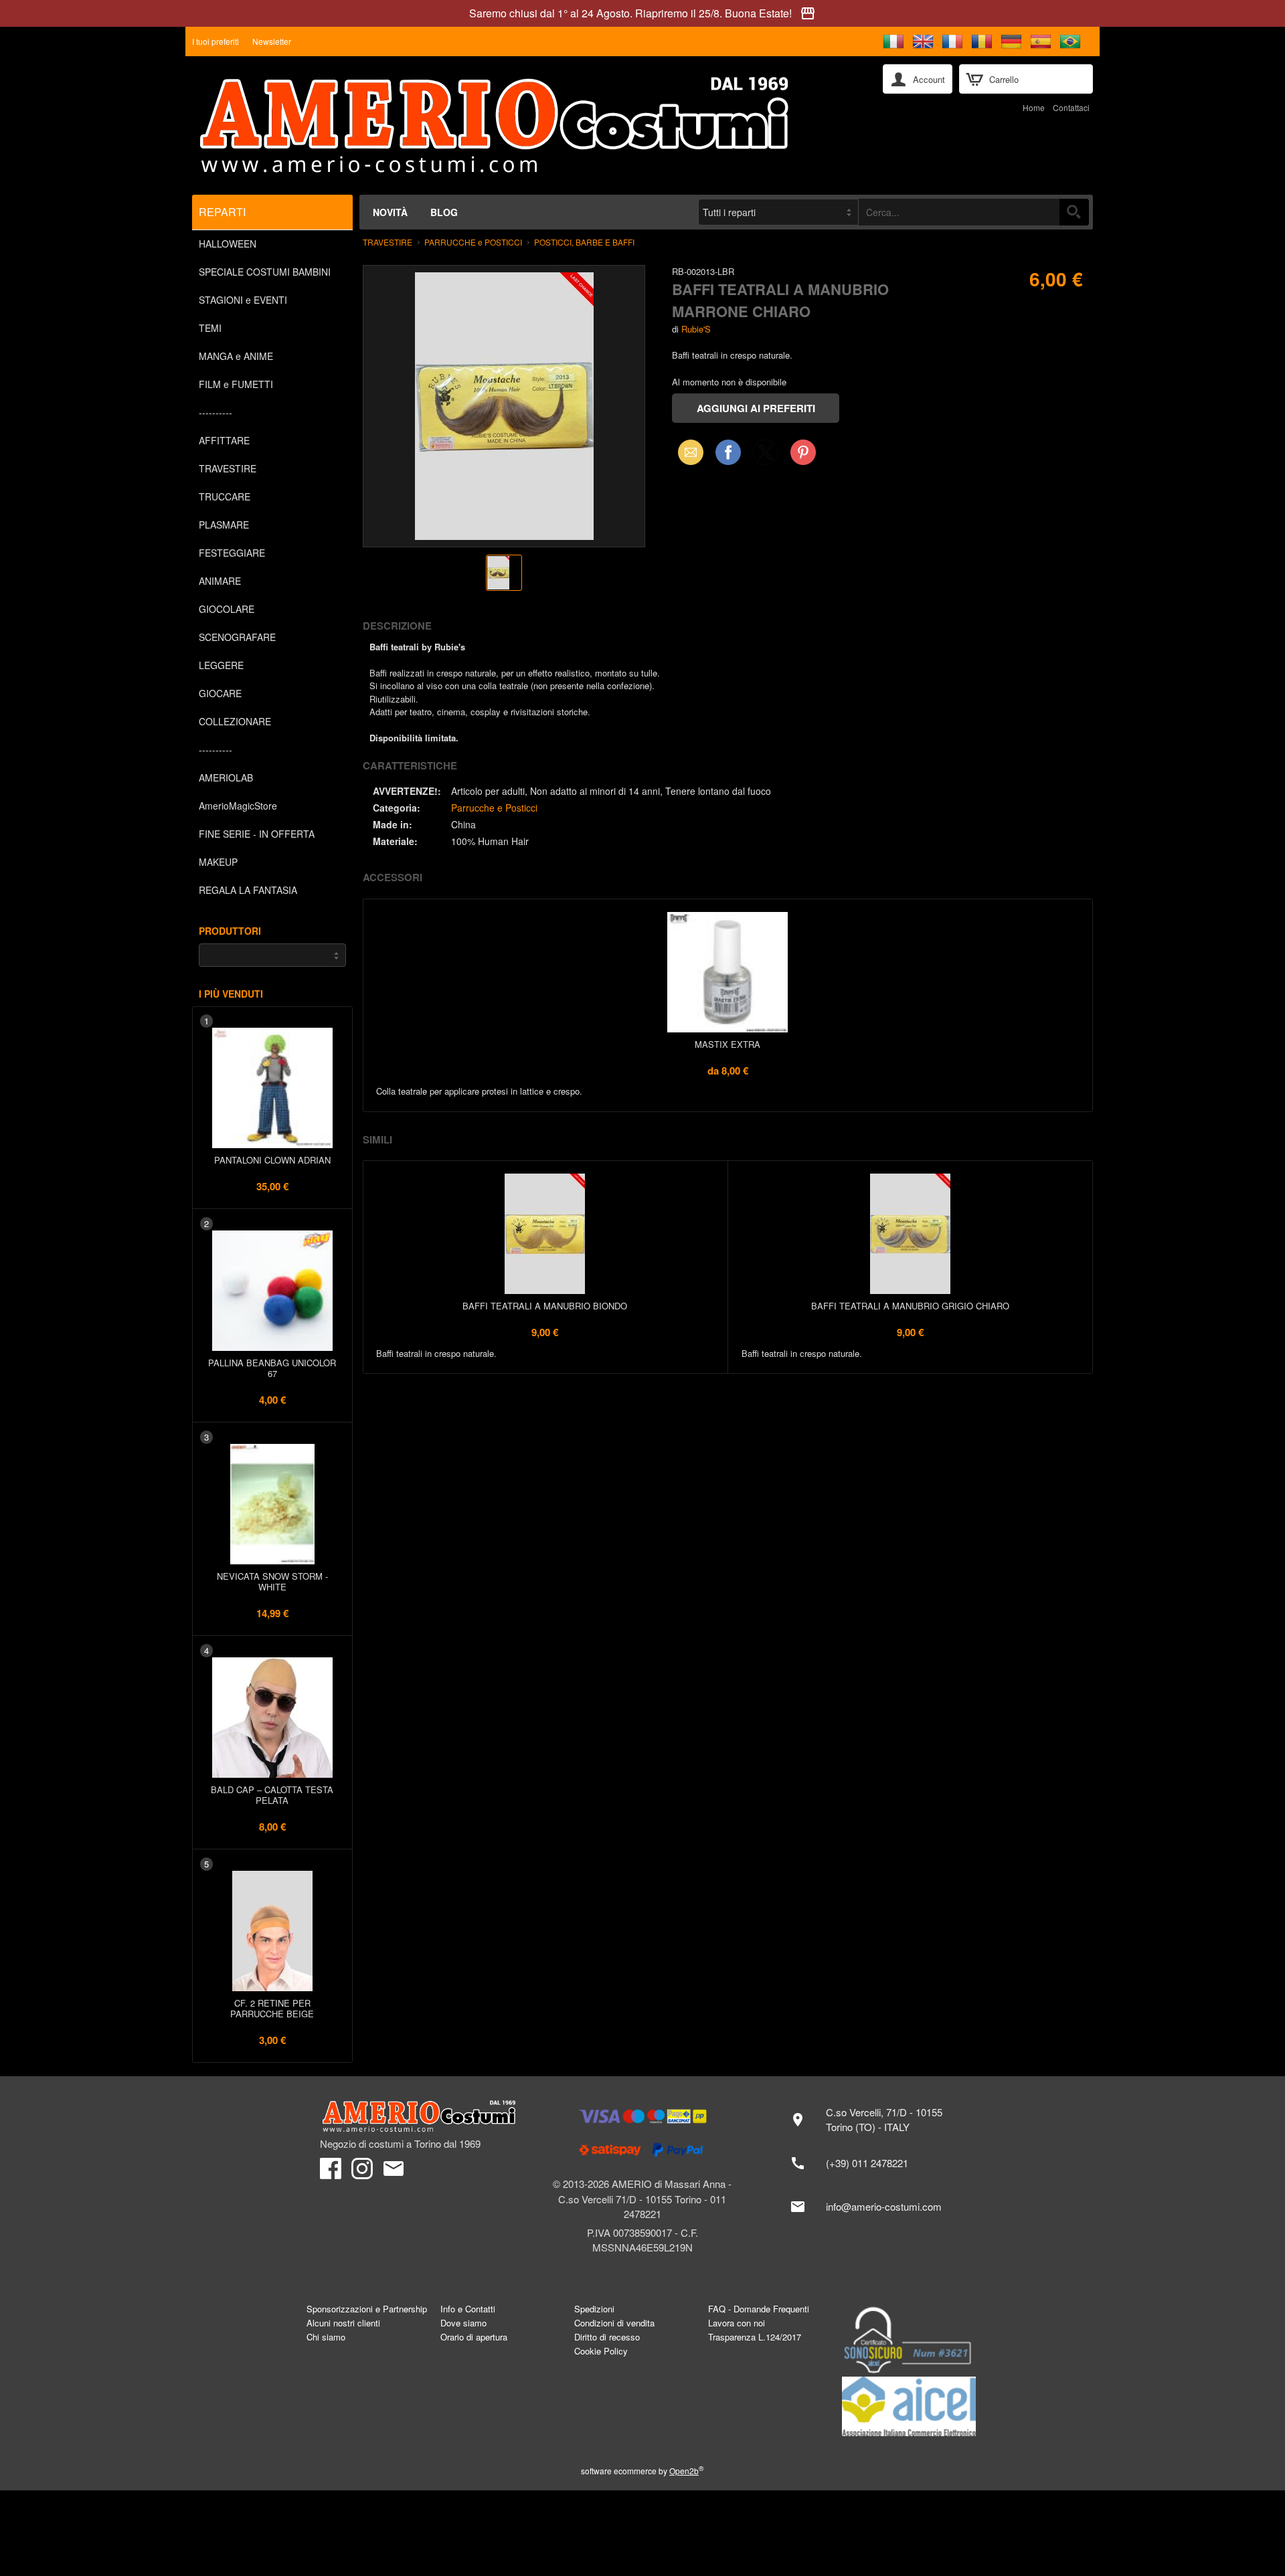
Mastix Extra (727, 1044)
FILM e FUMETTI (236, 384)
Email (687, 452)
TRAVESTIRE (228, 468)
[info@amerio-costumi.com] (873, 2207)
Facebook (728, 452)
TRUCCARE (225, 496)
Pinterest (803, 452)
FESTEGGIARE (232, 553)
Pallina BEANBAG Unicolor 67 (272, 1368)
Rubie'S (696, 329)
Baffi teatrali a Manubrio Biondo (545, 1306)
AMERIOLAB (226, 777)
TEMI (210, 328)
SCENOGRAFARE (237, 637)
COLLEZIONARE (235, 721)
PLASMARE (224, 525)
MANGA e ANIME (236, 356)
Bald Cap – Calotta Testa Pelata (272, 1795)
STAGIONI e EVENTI (243, 300)
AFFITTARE (224, 440)
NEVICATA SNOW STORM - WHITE (272, 1581)
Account (929, 79)
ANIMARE (220, 581)
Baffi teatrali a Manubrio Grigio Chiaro (910, 1306)
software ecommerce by (642, 2471)
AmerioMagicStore (238, 806)
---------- (216, 412)
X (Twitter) (766, 456)
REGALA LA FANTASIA (248, 890)
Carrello (1004, 79)
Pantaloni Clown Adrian (272, 1160)
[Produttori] (272, 955)
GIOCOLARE (227, 609)
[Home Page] (528, 125)
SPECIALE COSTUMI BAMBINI (265, 272)
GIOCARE (220, 693)
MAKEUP (218, 862)
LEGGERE (221, 665)
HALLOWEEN (228, 244)
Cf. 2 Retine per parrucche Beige (272, 2008)
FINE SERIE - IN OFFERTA (257, 834)
